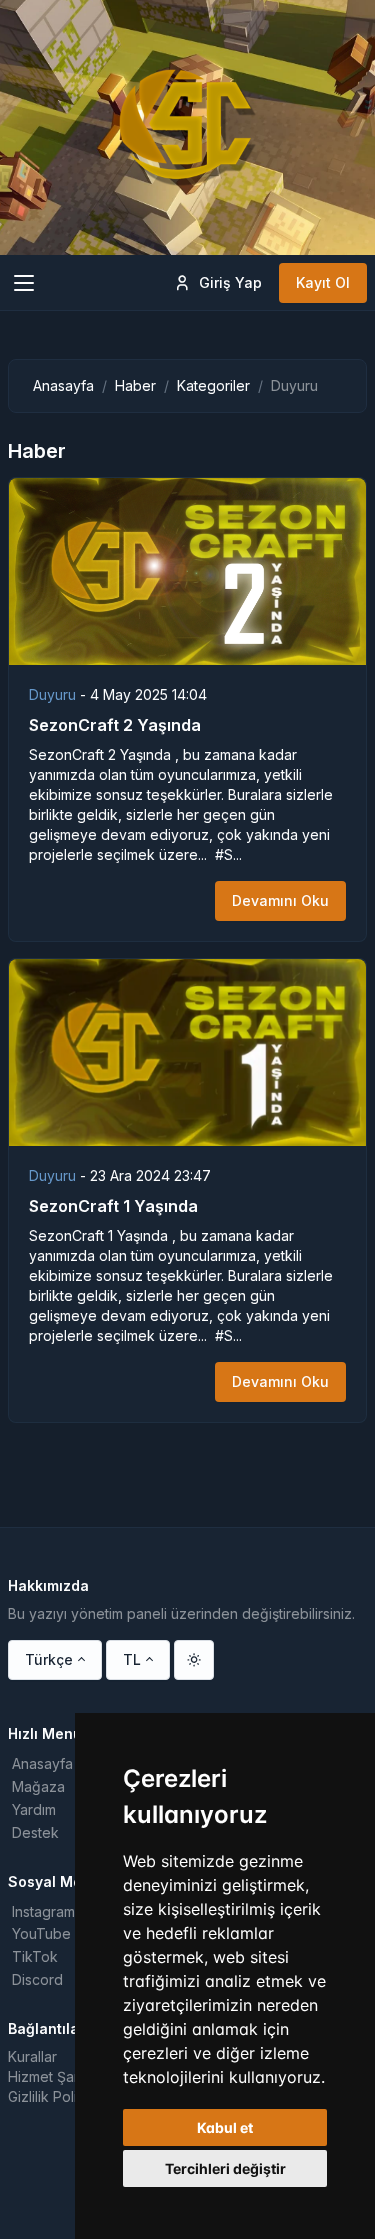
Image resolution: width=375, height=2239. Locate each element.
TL (132, 1659)
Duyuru (54, 694)
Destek (35, 1832)
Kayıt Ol (323, 282)
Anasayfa (63, 385)
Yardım (34, 1809)
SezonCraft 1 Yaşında (113, 1206)
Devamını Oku (280, 900)
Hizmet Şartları (55, 2076)
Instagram (43, 1911)
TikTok (35, 1956)
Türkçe (49, 1659)
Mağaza (38, 1786)
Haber (135, 385)
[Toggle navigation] (24, 283)
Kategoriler (213, 385)
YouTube (41, 1933)
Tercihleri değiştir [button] (225, 2168)
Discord (37, 1979)
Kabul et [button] (225, 2127)
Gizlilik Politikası (59, 2096)
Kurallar (32, 2056)
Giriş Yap (230, 282)
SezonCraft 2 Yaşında (115, 725)
